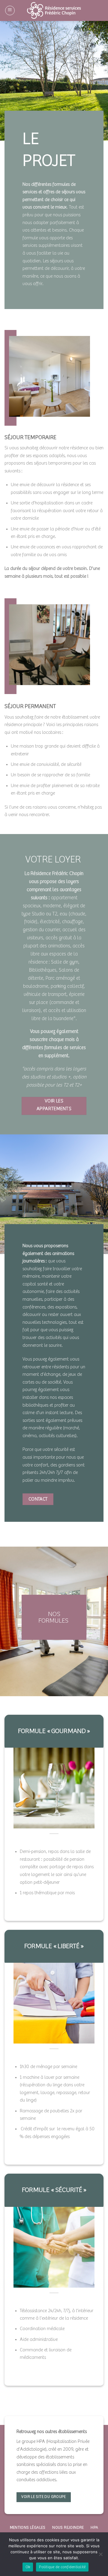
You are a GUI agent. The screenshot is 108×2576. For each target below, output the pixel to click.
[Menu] (10, 10)
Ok (28, 2567)
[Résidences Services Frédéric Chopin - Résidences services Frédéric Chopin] (54, 10)
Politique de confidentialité (62, 2567)
